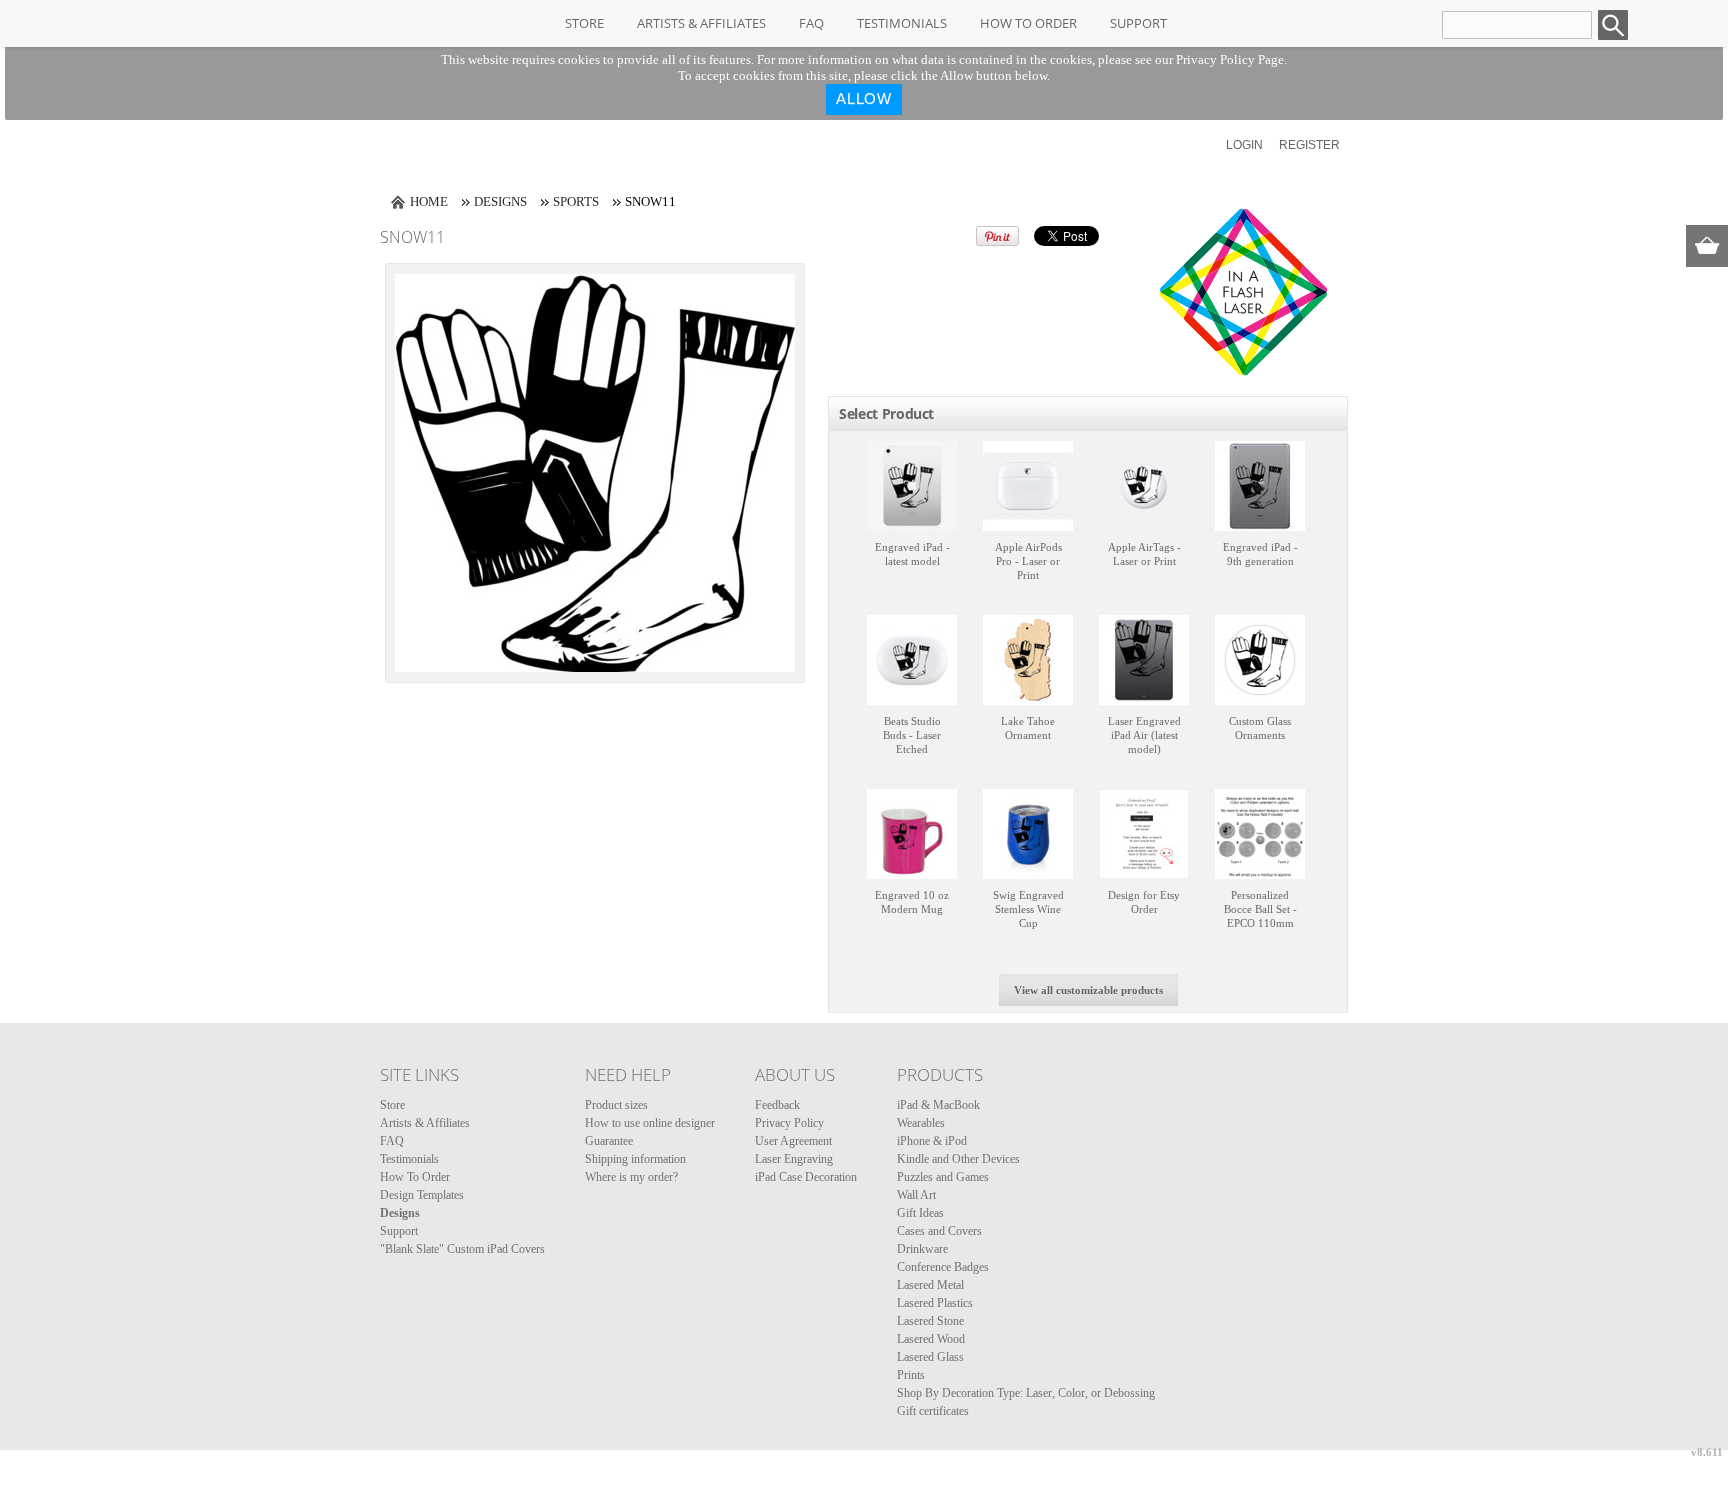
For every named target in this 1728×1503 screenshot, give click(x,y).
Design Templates (422, 1195)
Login (1244, 145)
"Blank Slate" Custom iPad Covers (462, 1249)
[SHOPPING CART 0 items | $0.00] (1707, 246)
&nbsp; (912, 486)
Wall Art (916, 1195)
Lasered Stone (930, 1321)
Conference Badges (943, 1267)
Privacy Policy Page (1230, 59)
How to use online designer (650, 1123)
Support (1138, 23)
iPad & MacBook (938, 1105)
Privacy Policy (789, 1123)
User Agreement (793, 1141)
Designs (500, 201)
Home (429, 201)
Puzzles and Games (943, 1177)
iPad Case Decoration (806, 1177)
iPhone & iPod (932, 1141)
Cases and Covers (939, 1231)
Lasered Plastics (935, 1303)
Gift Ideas (920, 1213)
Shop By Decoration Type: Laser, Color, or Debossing (1026, 1393)
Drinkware (922, 1249)
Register (1309, 145)
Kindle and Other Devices (958, 1159)
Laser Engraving (794, 1159)
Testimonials (902, 23)
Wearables (921, 1123)
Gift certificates (933, 1411)
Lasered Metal (930, 1285)
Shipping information (635, 1159)
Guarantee (609, 1141)
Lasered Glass (930, 1357)
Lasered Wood (931, 1339)
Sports (576, 201)
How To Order (1028, 23)
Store (584, 23)
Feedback (777, 1105)
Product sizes (616, 1105)
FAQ (811, 23)
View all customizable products (1088, 990)
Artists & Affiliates (701, 23)
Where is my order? (631, 1177)
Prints (911, 1375)
